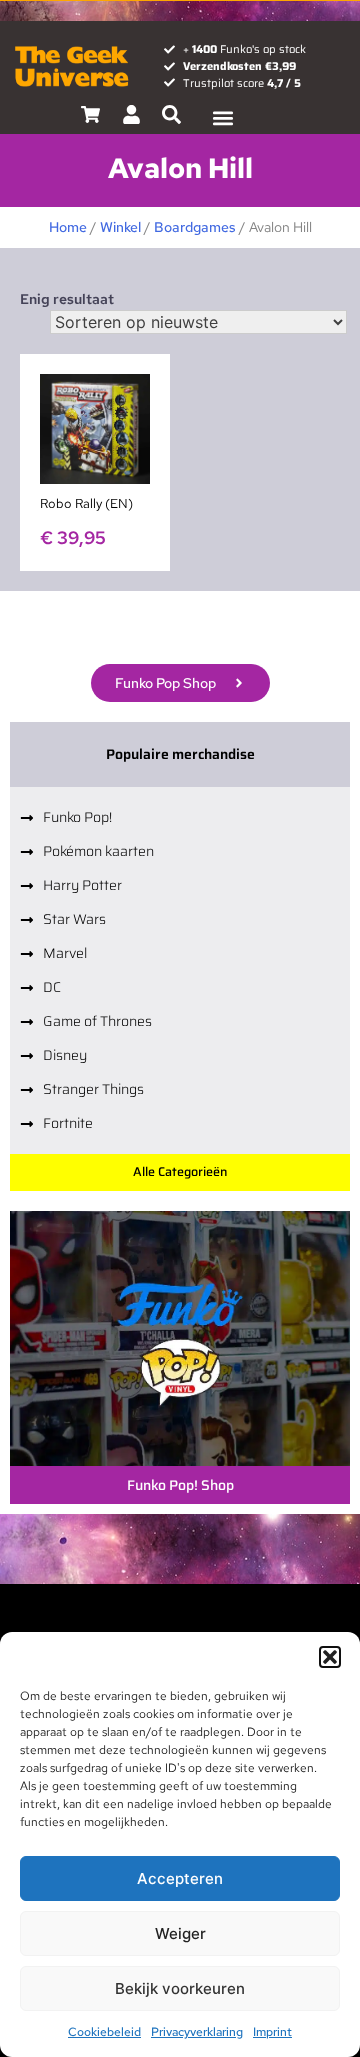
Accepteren (180, 1878)
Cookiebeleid (104, 2032)
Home (68, 227)
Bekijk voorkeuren (180, 1988)
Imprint (272, 2032)
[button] (330, 1657)
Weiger (180, 1933)
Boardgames (195, 227)
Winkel (120, 227)
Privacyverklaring (197, 2032)
